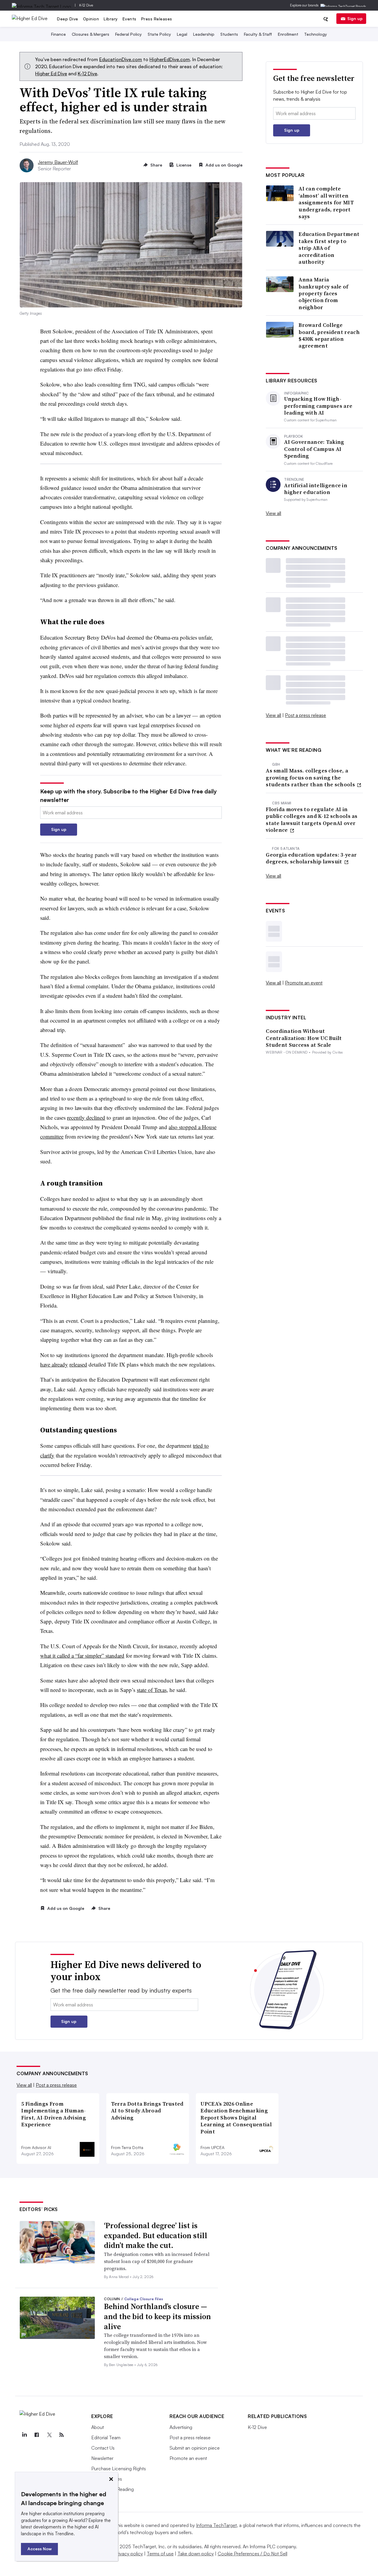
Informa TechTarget (216, 2525)
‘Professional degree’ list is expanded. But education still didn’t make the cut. (156, 2236)
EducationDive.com (121, 59)
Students (229, 34)
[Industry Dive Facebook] (37, 2435)
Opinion (91, 19)
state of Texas (152, 1690)
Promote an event (304, 983)
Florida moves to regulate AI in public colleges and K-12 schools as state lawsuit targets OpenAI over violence (312, 820)
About (98, 2427)
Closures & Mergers (91, 34)
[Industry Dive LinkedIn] (24, 2435)
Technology (316, 34)
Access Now (40, 2549)
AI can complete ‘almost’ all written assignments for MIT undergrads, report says (326, 202)
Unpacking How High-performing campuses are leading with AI (318, 406)
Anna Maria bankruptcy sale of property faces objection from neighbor (323, 293)
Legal (182, 34)
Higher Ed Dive (51, 74)
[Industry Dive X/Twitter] (49, 2435)
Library (111, 19)
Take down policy (196, 2554)
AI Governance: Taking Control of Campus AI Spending (314, 449)
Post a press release (306, 715)
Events (129, 19)
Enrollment (288, 34)
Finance (58, 34)
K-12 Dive (86, 5)
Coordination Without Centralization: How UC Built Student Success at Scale (304, 1038)
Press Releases (157, 19)
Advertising (181, 2427)
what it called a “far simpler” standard (82, 1655)
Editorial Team (106, 2438)
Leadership (204, 34)
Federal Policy (128, 34)
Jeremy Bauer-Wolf (58, 162)
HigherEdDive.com (170, 59)
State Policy (159, 34)
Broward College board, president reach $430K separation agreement (329, 335)
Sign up (355, 18)
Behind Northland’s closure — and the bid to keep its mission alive (157, 2316)
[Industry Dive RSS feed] (61, 2435)
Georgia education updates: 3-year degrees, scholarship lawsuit (311, 858)
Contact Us (103, 2448)
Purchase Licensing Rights (119, 2469)
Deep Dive (68, 19)
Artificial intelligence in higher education (316, 489)
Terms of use (160, 2554)
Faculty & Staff (258, 34)
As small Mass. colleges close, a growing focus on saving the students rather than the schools (311, 777)
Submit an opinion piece (195, 2448)
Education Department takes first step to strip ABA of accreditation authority (329, 248)
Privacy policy (129, 2554)
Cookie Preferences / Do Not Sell (252, 2554)
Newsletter (102, 2458)
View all (273, 513)
